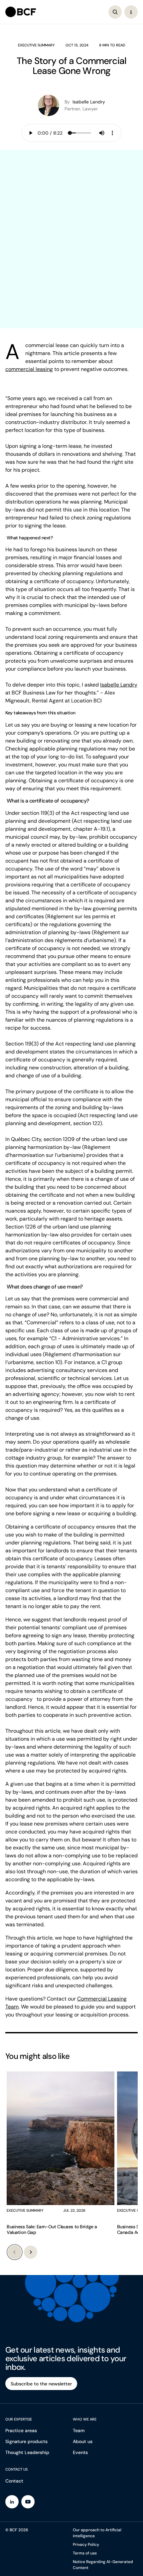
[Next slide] (31, 2252)
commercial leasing (29, 369)
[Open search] (115, 12)
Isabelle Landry (119, 685)
